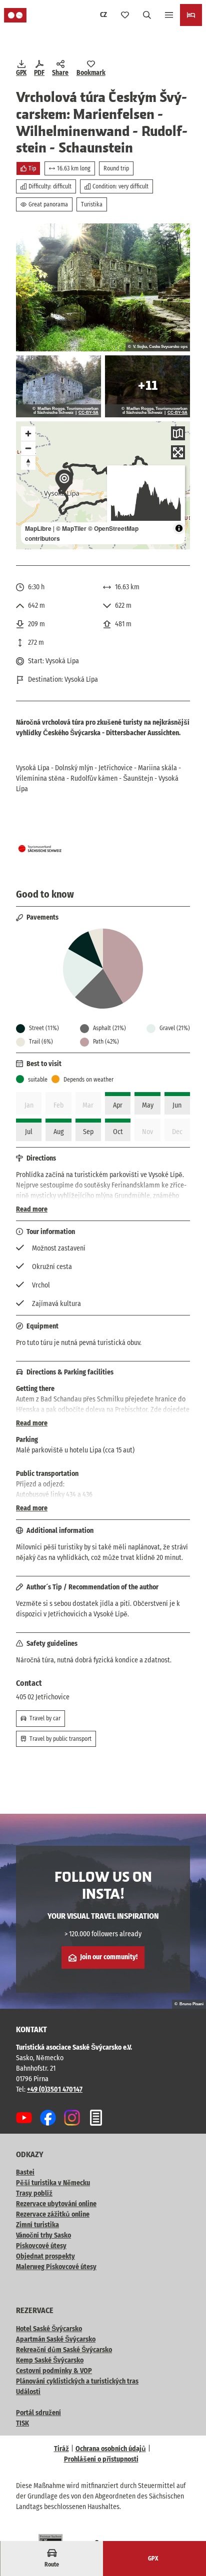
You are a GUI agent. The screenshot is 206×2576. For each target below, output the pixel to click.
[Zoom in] (28, 434)
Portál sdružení (38, 2413)
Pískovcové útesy (41, 2246)
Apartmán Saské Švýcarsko (56, 2339)
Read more (32, 1209)
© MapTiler (71, 528)
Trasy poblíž (34, 2193)
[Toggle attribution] (179, 528)
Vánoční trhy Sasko (43, 2235)
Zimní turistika (37, 2225)
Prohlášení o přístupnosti (101, 2459)
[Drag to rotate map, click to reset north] (28, 463)
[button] (186, 2536)
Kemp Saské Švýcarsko (50, 2360)
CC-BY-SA (88, 413)
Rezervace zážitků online (53, 2214)
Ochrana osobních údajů (111, 2449)
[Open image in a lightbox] (103, 287)
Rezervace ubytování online (56, 2204)
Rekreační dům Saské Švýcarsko (64, 2350)
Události (28, 2392)
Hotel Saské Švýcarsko (49, 2329)
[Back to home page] (15, 15)
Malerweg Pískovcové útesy (56, 2267)
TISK (22, 2423)
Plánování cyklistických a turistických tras (77, 2381)
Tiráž (61, 2449)
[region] (103, 485)
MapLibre (38, 528)
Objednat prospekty (45, 2256)
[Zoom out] (28, 448)
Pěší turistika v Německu (53, 2183)
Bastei (25, 2172)
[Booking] (191, 15)
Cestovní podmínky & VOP (54, 2371)
